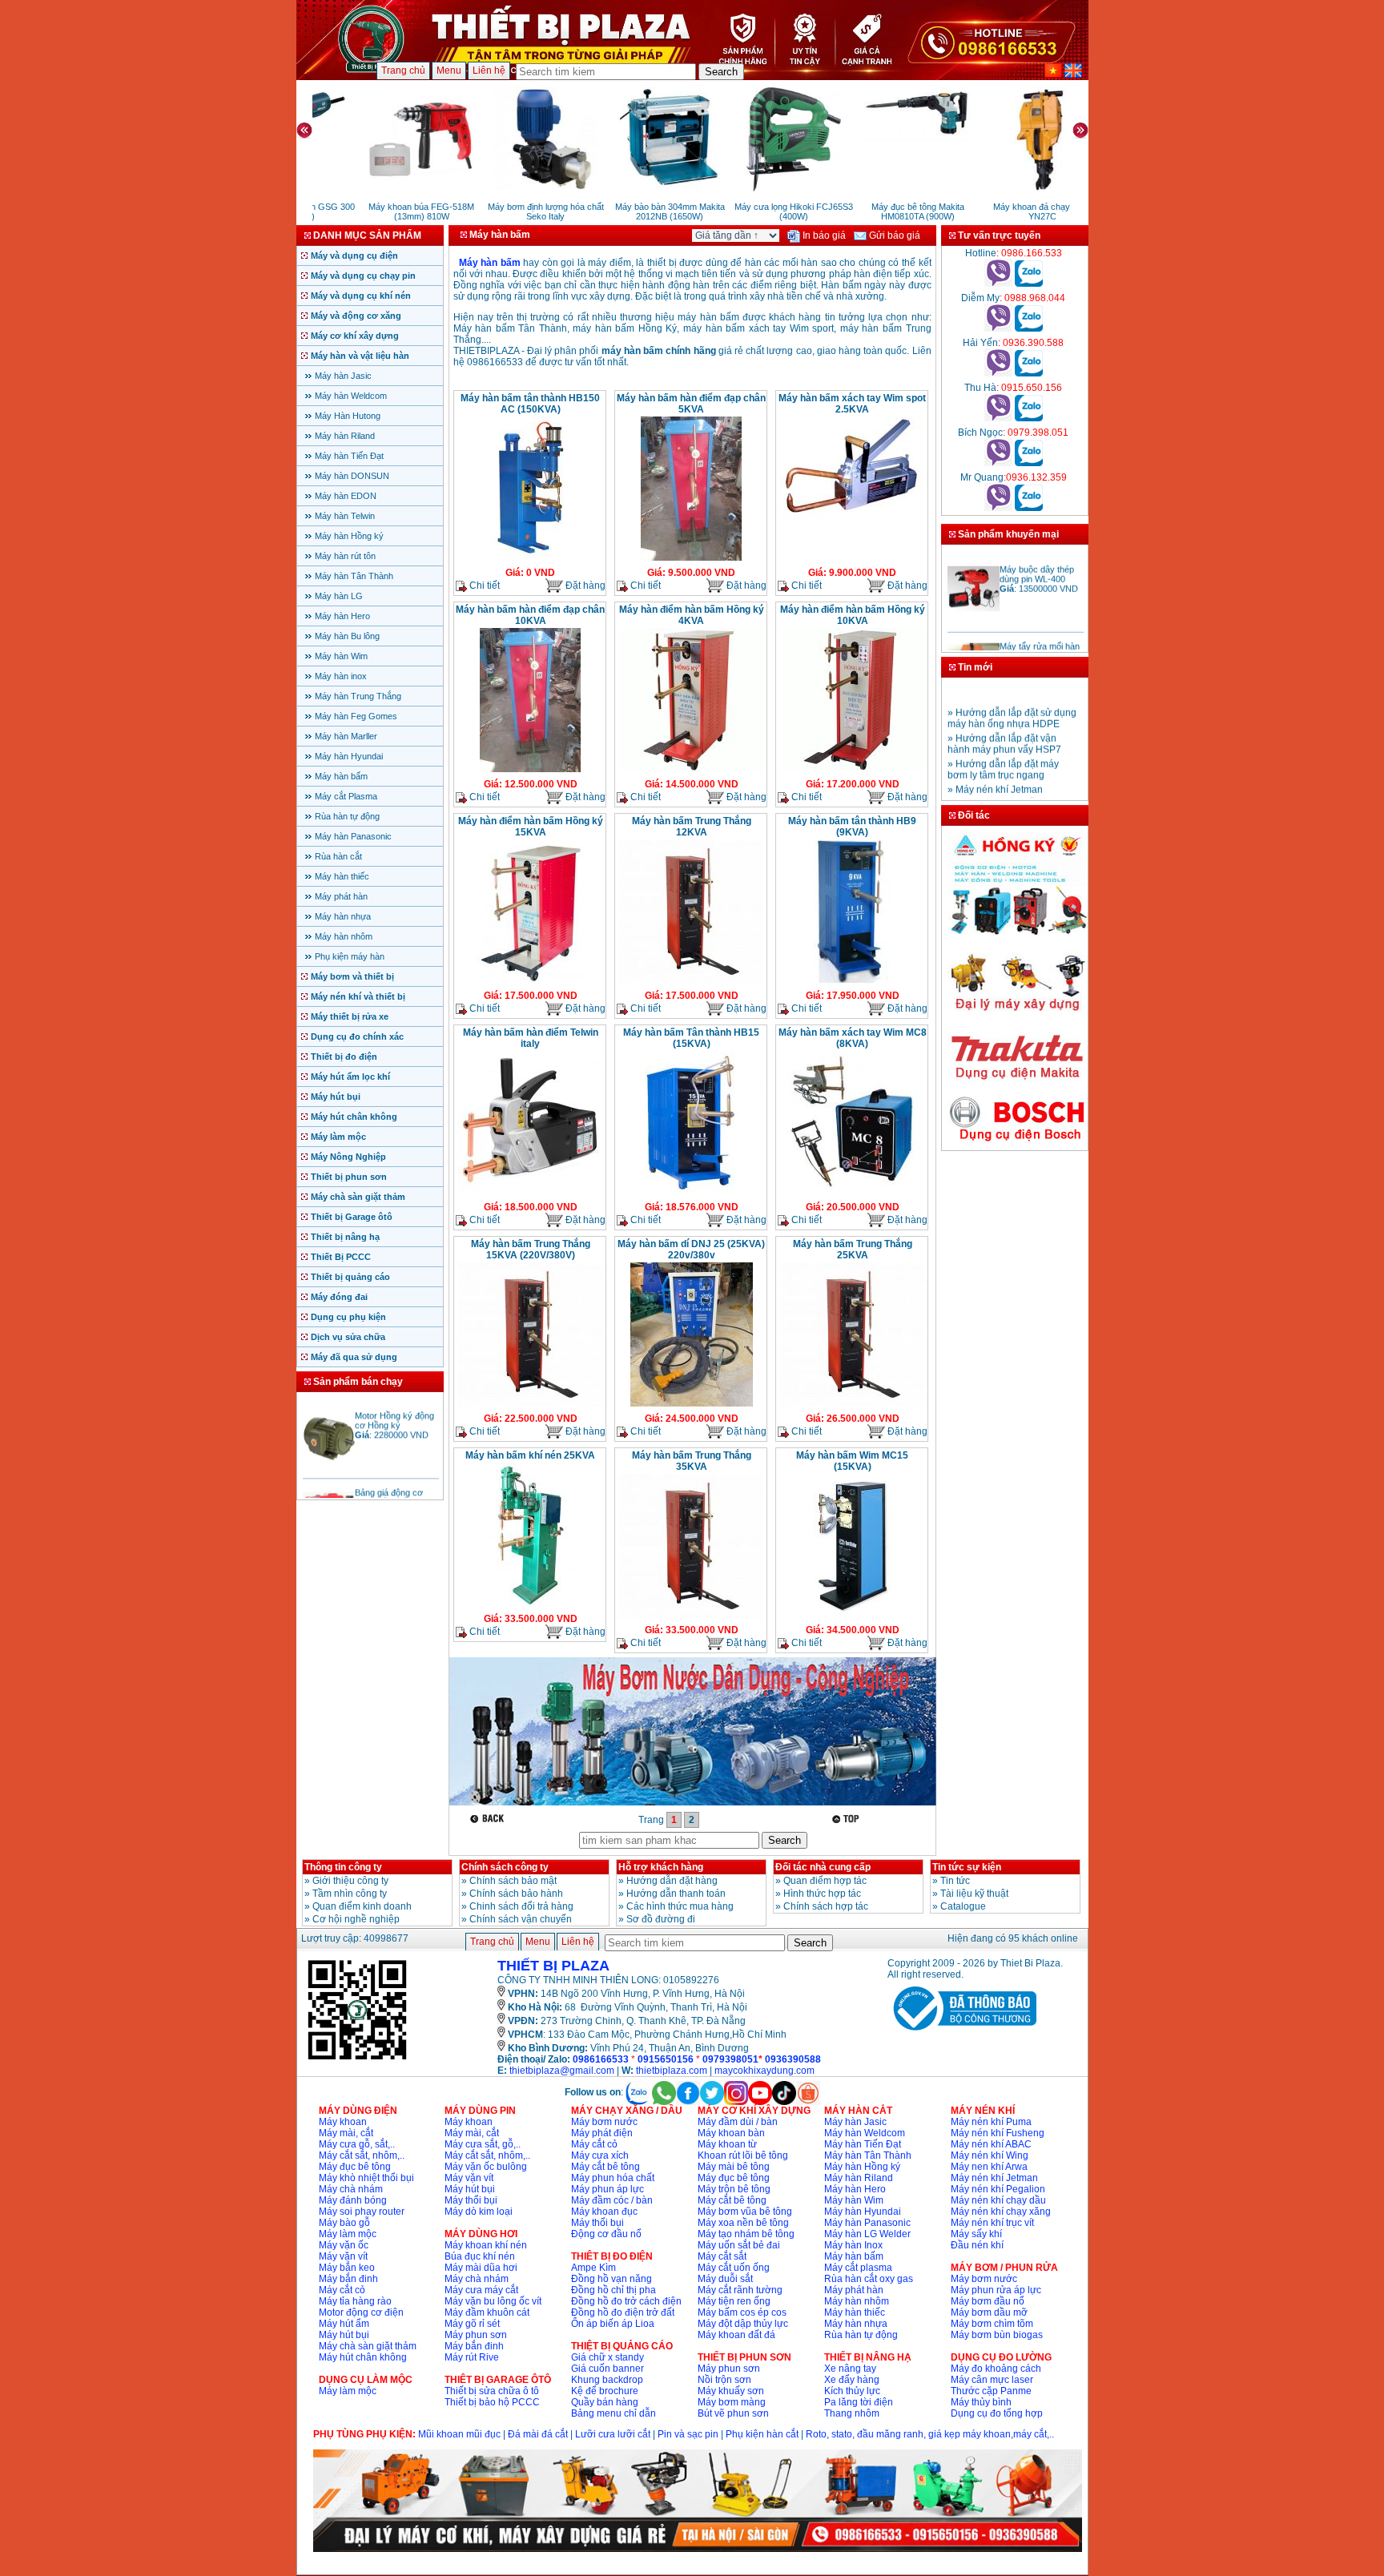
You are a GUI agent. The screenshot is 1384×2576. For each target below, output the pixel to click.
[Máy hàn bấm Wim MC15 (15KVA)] (853, 1616)
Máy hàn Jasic (343, 376)
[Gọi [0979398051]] (998, 463)
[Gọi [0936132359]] (998, 508)
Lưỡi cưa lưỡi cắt (613, 2434)
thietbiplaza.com (672, 2071)
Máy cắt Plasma (346, 796)
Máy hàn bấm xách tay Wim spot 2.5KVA (852, 404)
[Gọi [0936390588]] (998, 373)
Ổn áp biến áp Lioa (613, 2324)
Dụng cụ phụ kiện (348, 1317)
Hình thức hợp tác (822, 1894)
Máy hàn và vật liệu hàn (360, 356)
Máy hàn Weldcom (351, 396)
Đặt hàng (584, 586)
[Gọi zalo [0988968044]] (1029, 328)
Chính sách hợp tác (826, 1906)
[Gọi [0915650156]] (998, 418)
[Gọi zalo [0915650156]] (1029, 418)
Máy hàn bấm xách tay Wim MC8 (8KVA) (853, 1038)
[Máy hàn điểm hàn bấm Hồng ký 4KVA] (691, 771)
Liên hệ (489, 70)
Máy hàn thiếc (342, 876)
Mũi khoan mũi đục (459, 2434)
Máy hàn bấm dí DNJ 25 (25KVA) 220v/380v (691, 1250)
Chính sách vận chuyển (521, 1919)
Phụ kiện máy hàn (350, 956)
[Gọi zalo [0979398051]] (1029, 463)
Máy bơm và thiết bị (352, 976)
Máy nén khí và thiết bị (358, 996)
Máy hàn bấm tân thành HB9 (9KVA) (852, 827)
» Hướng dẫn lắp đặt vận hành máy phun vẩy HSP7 (1004, 724)
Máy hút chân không (354, 1117)
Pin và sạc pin (688, 2434)
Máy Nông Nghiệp (348, 1157)
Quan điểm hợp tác (825, 1881)
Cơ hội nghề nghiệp (356, 1919)
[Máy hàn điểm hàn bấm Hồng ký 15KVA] (531, 982)
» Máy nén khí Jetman (995, 770)
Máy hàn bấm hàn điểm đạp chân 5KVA (691, 404)
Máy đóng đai (339, 1297)
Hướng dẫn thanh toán (676, 1894)
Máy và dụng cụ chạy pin (363, 276)
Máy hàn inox (341, 676)
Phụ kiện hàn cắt (762, 2434)
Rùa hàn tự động (347, 816)
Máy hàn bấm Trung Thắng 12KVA (692, 827)
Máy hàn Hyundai (349, 756)
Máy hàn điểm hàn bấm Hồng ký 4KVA (692, 615)
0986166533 (601, 2059)
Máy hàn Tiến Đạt (349, 456)
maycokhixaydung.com (764, 2071)
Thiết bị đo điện (344, 1057)
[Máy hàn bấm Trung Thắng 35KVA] (691, 1616)
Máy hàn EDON (346, 496)
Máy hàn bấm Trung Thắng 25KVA (853, 1250)
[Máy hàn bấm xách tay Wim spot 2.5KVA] (852, 518)
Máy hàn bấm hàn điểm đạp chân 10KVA (530, 615)
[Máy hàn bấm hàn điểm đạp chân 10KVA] (530, 771)
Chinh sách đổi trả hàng (521, 1906)
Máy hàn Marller (346, 736)
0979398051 (730, 2059)
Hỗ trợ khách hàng (661, 1867)
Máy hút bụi (336, 1097)
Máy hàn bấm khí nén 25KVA (530, 1455)
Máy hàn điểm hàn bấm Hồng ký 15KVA (531, 827)
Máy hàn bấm (341, 776)
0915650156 (666, 2059)
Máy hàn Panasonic (353, 836)
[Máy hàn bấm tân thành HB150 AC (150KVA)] (531, 559)
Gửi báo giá (893, 235)
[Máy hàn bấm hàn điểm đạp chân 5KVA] (691, 559)
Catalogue (963, 1906)
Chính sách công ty (505, 1867)
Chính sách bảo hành (516, 1894)
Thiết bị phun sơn (349, 1177)
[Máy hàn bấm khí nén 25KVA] (531, 1605)
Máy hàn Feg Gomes (356, 716)
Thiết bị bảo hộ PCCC (492, 2402)
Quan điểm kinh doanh (362, 1906)
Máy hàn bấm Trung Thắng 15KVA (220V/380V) (531, 1250)
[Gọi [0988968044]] (998, 328)
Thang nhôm (852, 2413)
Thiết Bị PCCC (341, 1257)
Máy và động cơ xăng (356, 316)
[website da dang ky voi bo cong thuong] (962, 2034)
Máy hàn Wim (341, 656)
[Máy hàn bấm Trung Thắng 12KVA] (691, 982)
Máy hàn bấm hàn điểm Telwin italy (531, 1038)
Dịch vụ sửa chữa (348, 1337)
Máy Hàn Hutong (348, 416)
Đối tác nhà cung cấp (823, 1867)
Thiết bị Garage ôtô (352, 1217)
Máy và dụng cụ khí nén (361, 296)
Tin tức (955, 1881)
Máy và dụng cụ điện (354, 256)
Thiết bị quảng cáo (350, 1277)
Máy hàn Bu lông (347, 636)
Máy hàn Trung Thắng (358, 696)
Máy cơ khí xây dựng (355, 336)
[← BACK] (489, 1819)
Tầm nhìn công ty (350, 1894)
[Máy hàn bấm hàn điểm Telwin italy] (530, 1193)
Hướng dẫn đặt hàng (672, 1881)
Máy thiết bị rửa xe (350, 1016)
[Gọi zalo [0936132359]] (1029, 508)
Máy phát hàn (341, 896)
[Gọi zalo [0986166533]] (1029, 284)
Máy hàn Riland (345, 436)
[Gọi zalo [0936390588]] (1029, 373)
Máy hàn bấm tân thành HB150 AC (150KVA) (530, 404)
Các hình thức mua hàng (680, 1906)
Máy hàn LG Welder (867, 2234)
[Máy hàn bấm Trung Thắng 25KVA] (852, 1405)
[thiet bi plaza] (357, 2059)
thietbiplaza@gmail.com (562, 2071)
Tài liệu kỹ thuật (974, 1894)
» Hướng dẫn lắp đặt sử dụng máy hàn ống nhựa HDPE (1012, 698)
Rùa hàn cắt (338, 856)
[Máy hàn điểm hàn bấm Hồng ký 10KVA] (852, 771)
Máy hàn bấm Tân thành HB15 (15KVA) (691, 1038)
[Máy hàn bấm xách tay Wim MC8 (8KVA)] (852, 1187)
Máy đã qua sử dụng (354, 1357)
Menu (449, 70)
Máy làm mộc (338, 1137)
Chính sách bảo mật (513, 1881)
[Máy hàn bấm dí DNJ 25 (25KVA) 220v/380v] (692, 1405)
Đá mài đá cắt (538, 2434)
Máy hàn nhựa (343, 916)
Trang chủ (403, 70)
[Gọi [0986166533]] (998, 284)
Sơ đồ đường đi (661, 1919)
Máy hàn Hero (342, 616)
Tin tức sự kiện (967, 1867)
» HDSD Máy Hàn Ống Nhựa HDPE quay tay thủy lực (1010, 790)
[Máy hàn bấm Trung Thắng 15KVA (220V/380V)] (530, 1405)
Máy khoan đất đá (736, 2335)
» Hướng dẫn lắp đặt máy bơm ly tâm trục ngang (1003, 750)
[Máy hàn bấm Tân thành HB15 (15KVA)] (691, 1193)
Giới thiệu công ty (350, 1881)
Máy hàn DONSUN (352, 476)
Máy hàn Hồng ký (349, 536)
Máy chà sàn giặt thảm (358, 1197)
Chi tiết (483, 586)
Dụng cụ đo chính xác (357, 1036)
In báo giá (823, 235)
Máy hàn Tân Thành (354, 576)
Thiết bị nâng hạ (345, 1237)
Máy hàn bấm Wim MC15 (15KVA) (852, 1461)
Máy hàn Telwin (345, 516)
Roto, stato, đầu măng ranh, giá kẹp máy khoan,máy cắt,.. (930, 2434)
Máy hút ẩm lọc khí (350, 1077)
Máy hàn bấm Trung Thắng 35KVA (692, 1461)
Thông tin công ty (343, 1867)
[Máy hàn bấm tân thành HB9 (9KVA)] (852, 982)
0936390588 (793, 2059)
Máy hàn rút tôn (345, 556)
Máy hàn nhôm (344, 936)
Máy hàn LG (339, 596)
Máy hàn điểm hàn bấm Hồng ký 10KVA (853, 615)
